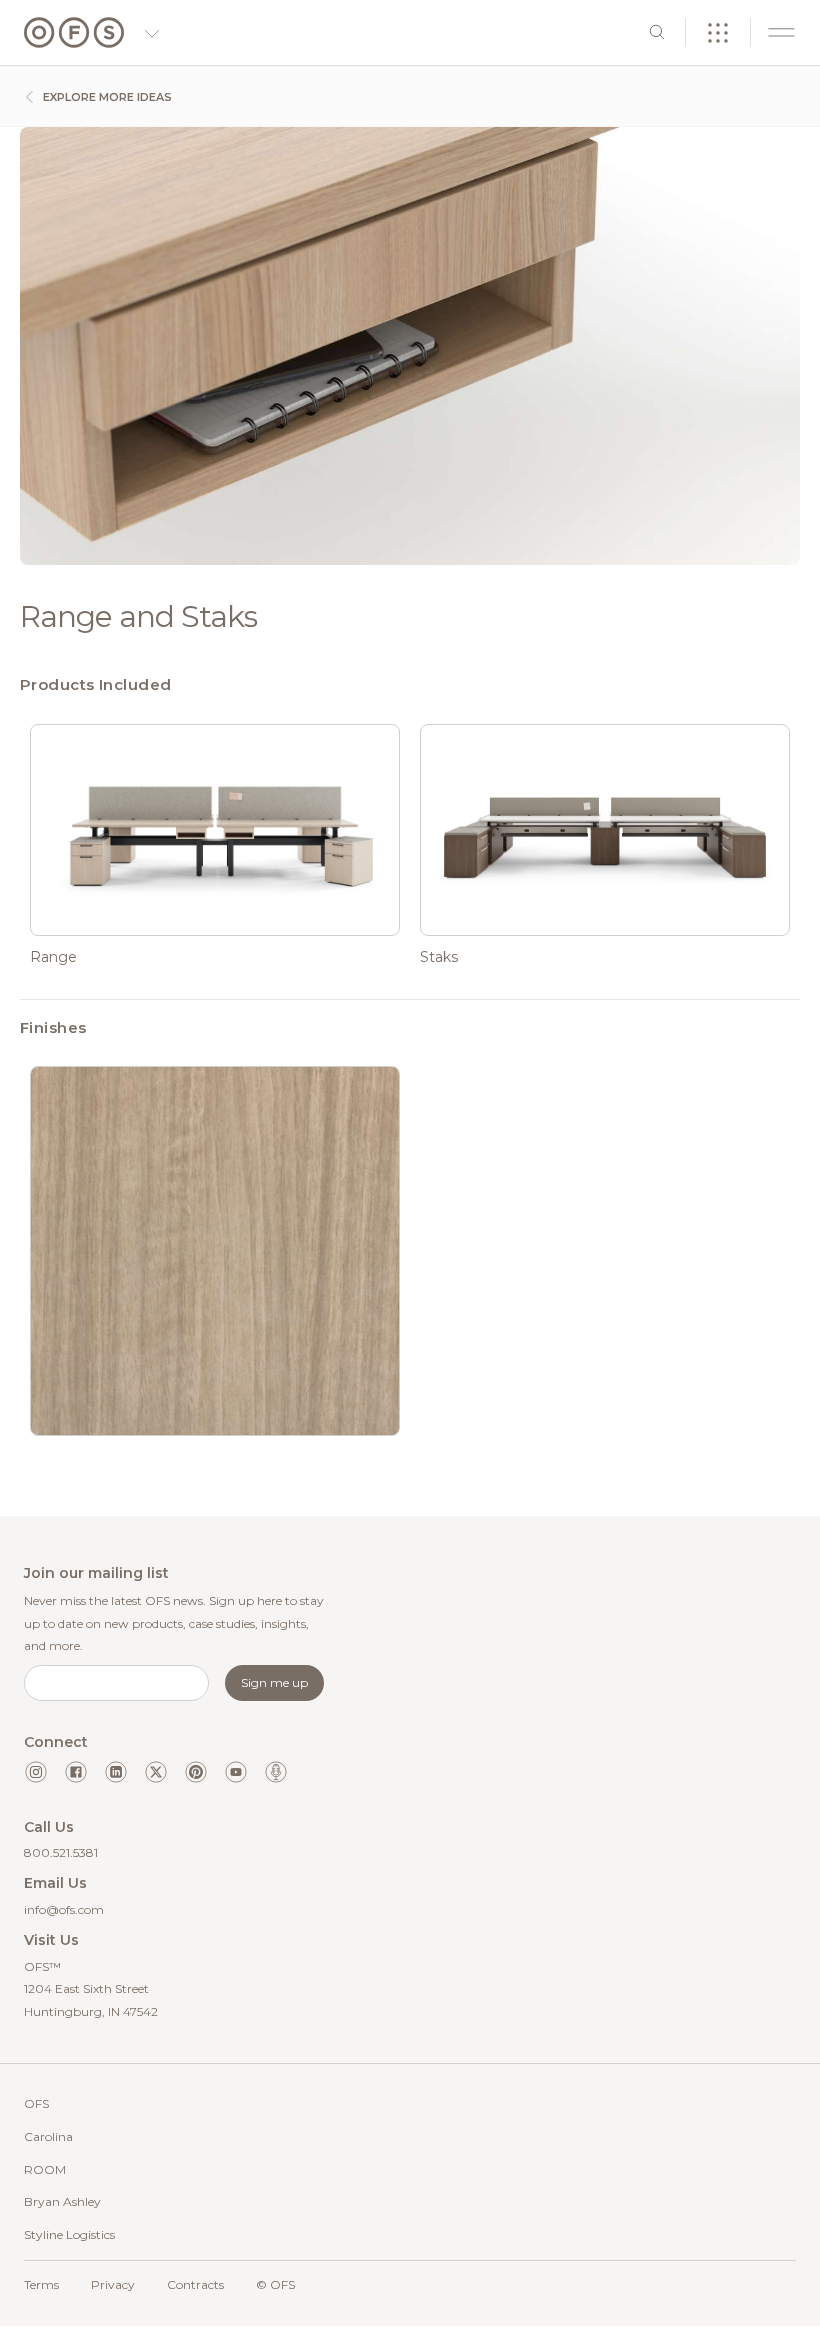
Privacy (113, 2284)
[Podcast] (276, 1772)
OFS (36, 2103)
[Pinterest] (196, 1772)
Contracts (195, 2284)
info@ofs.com (64, 1909)
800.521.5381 (61, 1852)
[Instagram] (36, 1772)
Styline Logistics (69, 2234)
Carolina (48, 2136)
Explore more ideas (106, 97)
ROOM (45, 2169)
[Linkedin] (116, 1772)
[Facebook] (76, 1772)
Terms (41, 2284)
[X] (156, 1772)
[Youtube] (236, 1772)
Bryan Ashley (62, 2201)
